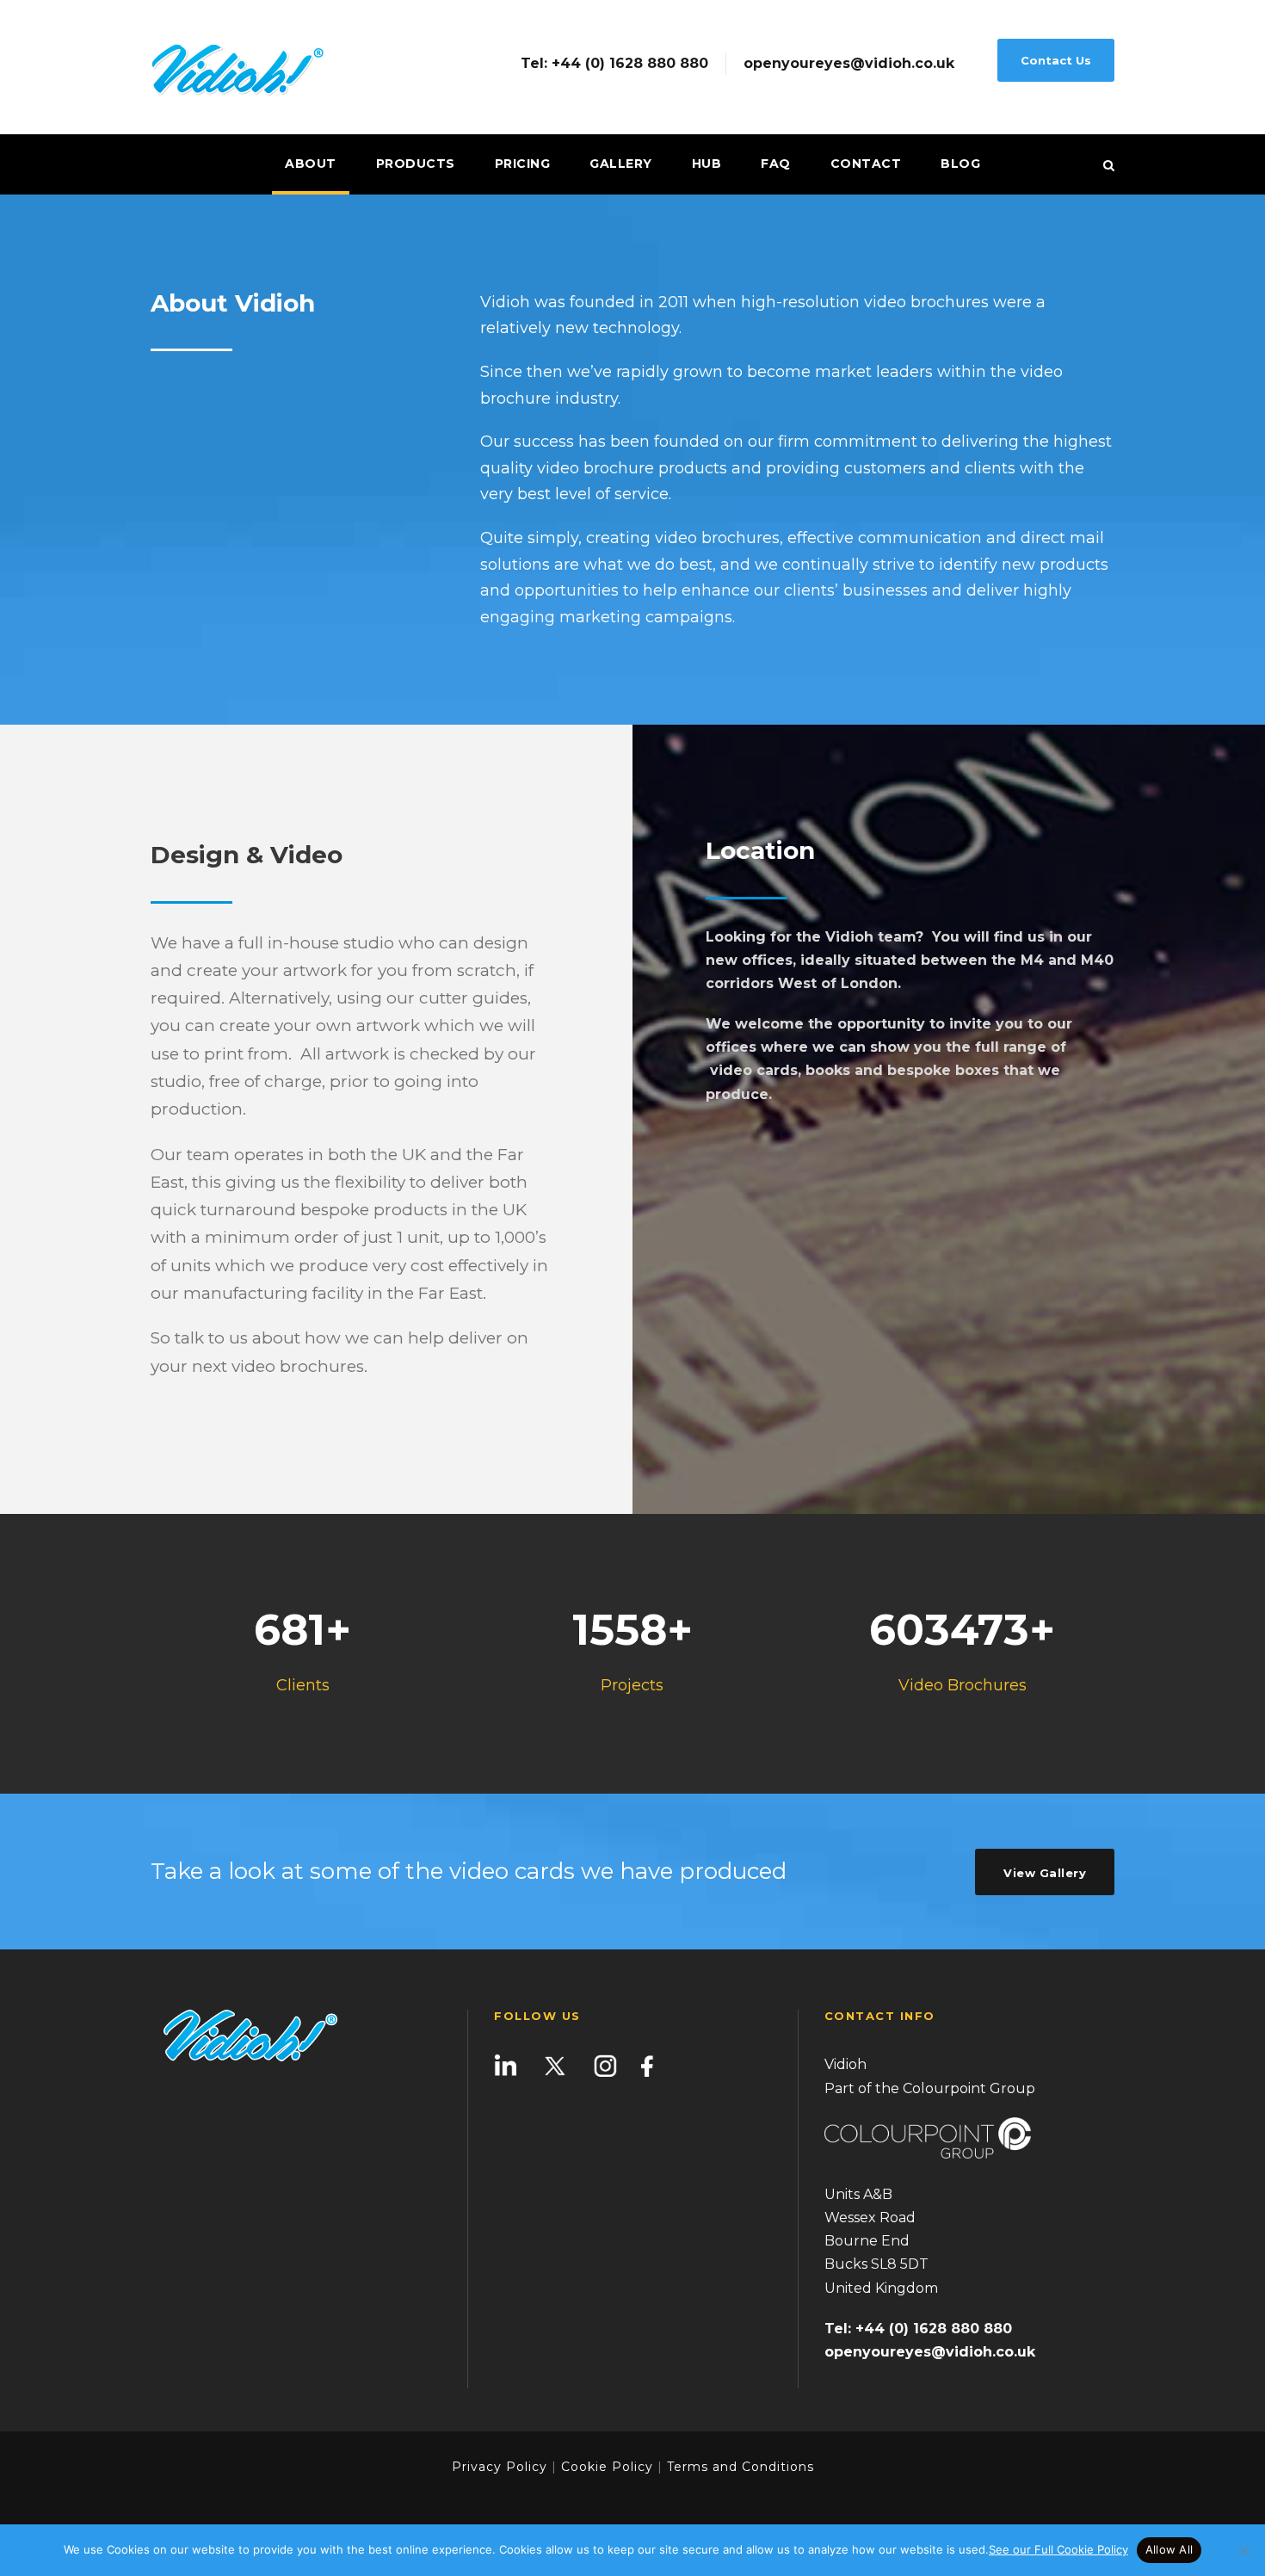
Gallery (621, 164)
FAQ (776, 164)
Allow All (1169, 2549)
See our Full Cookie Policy (1058, 2549)
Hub (707, 164)
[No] (1243, 2550)
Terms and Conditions (738, 2467)
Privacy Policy (500, 2467)
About (311, 164)
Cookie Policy (607, 2467)
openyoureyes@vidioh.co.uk (849, 64)
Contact (866, 164)
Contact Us (1056, 60)
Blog (960, 164)
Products (416, 164)
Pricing (523, 164)
